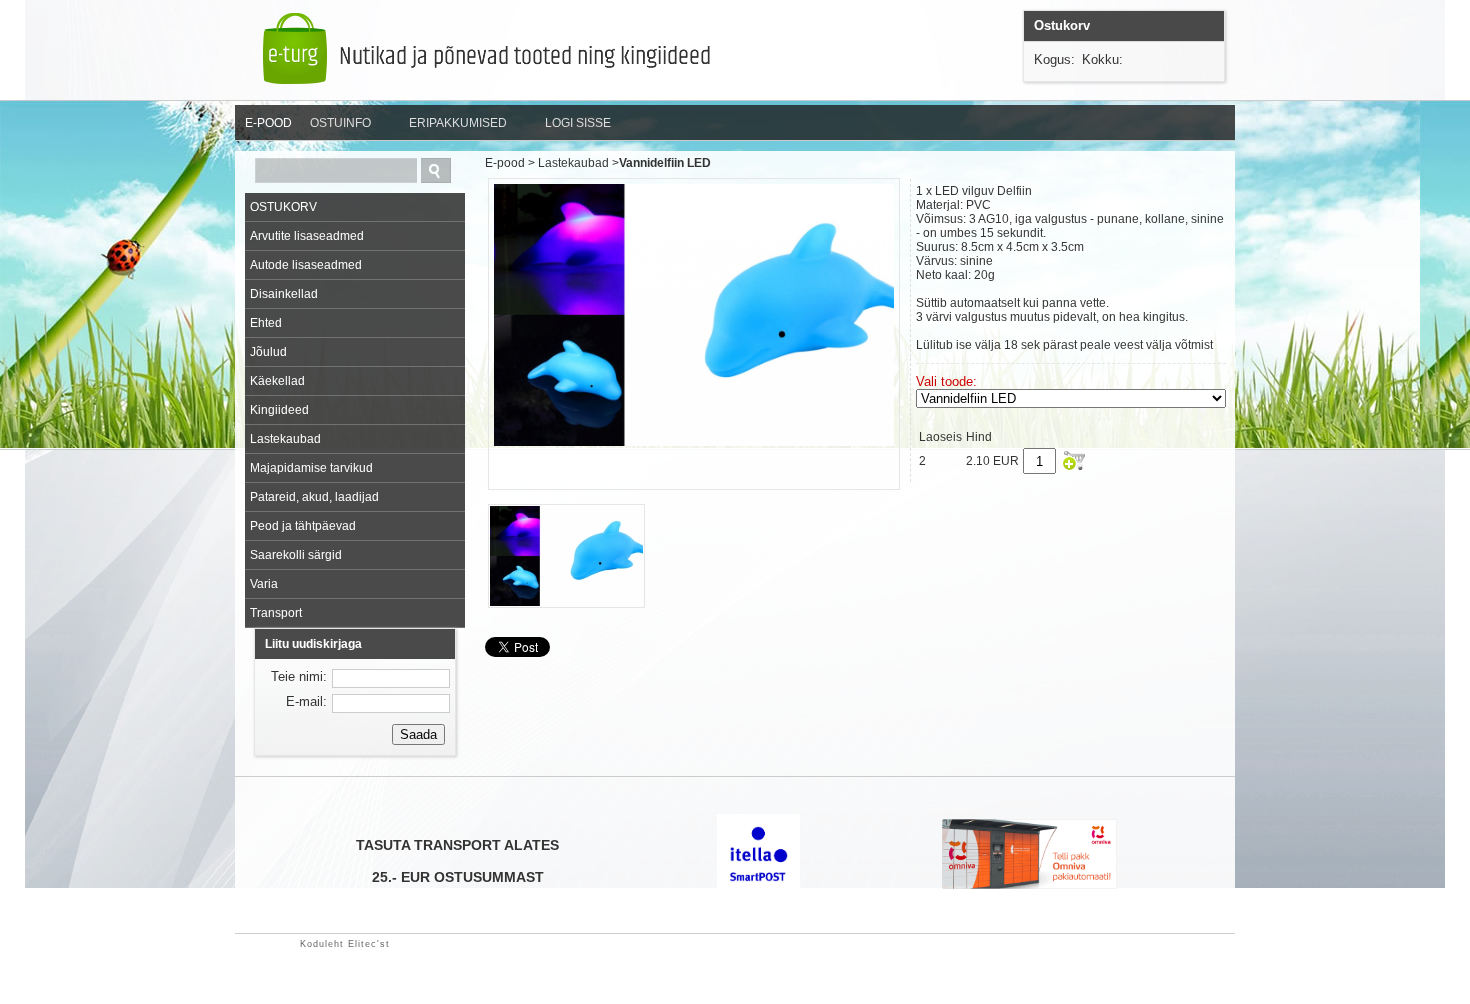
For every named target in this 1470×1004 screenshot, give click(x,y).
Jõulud (268, 352)
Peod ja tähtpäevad (303, 526)
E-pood (505, 163)
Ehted (266, 323)
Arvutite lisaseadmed (307, 236)
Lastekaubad (285, 439)
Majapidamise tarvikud (311, 468)
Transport (276, 613)
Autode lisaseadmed (306, 265)
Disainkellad (284, 294)
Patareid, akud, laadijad (314, 497)
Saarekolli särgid (296, 555)
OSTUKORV (283, 207)
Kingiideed (279, 410)
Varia (264, 584)
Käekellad (277, 381)
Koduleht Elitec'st (345, 944)
